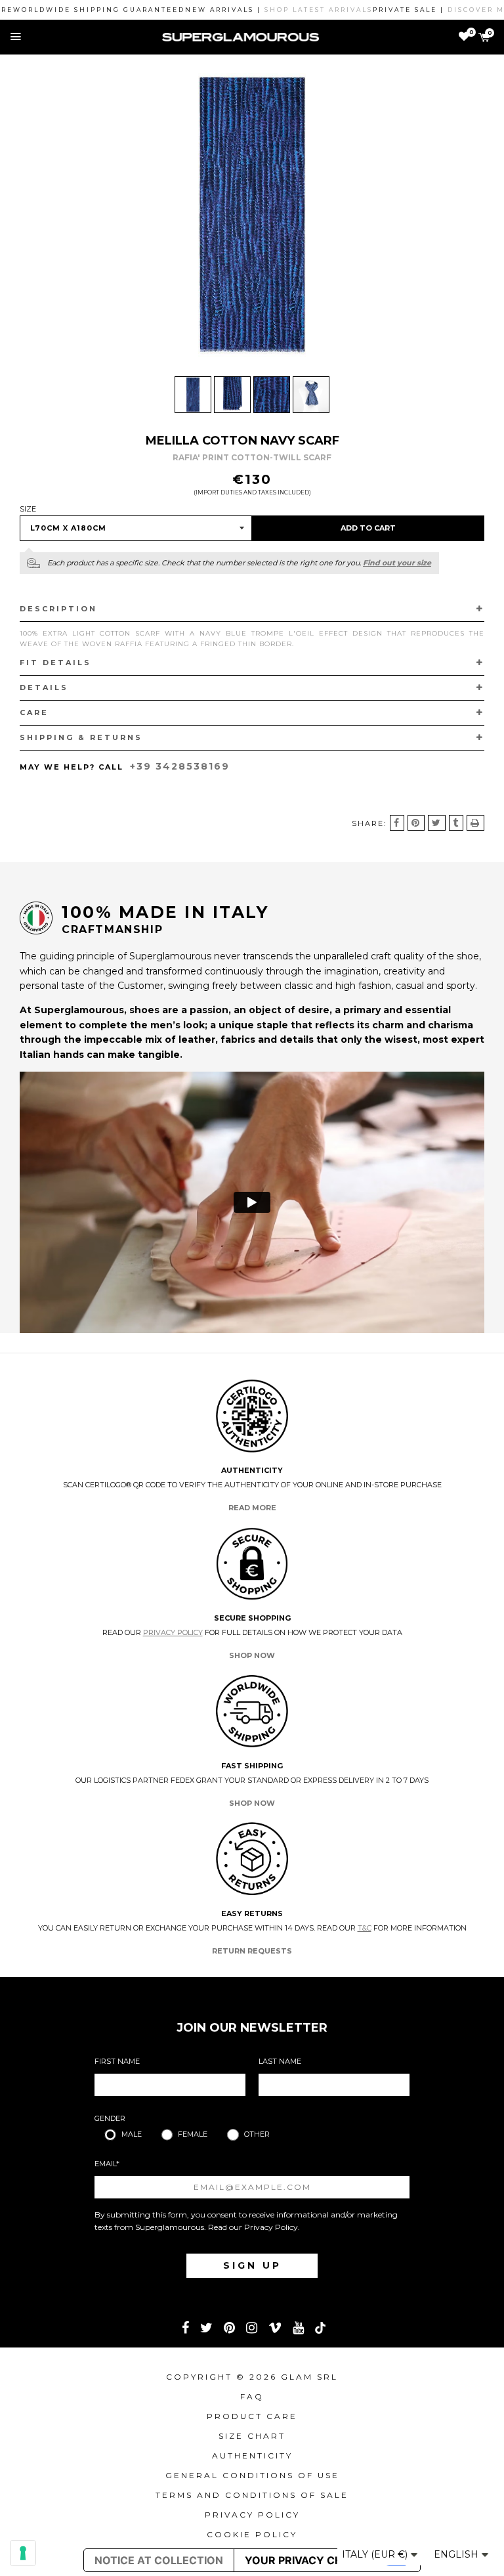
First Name (117, 2061)
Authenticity (252, 2456)
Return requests (252, 1951)
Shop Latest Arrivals (284, 10)
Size (28, 509)
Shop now (252, 1655)
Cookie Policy (252, 2534)
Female (193, 2134)
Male (132, 2134)
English (457, 2554)
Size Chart (252, 2436)
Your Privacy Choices (310, 2560)
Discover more (451, 10)
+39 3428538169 (180, 766)
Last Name (280, 2061)
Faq (252, 2396)
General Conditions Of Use (252, 2475)
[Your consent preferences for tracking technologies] (23, 2553)
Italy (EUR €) (376, 2554)
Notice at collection (159, 2560)
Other (257, 2134)
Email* (107, 2164)
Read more (252, 1508)
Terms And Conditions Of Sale (252, 2495)
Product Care (252, 2416)
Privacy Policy (173, 1632)
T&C (365, 1928)
